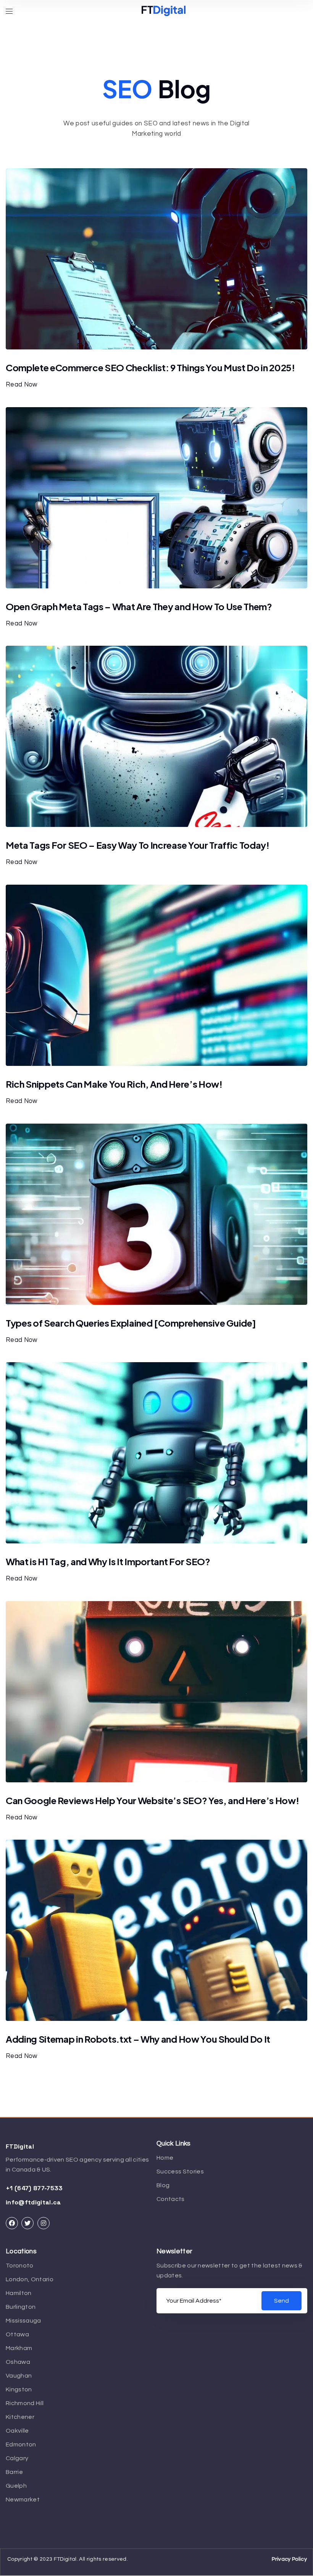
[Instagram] (44, 2223)
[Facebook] (12, 2223)
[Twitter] (27, 2223)
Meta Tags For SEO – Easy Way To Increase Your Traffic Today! (138, 845)
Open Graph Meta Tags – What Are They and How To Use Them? (139, 606)
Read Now (22, 384)
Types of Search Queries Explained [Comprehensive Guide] (131, 1323)
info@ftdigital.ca (33, 2202)
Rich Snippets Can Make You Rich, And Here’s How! (114, 1084)
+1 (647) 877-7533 (34, 2188)
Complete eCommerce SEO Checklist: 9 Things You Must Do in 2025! (150, 367)
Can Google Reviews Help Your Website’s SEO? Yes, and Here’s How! (152, 1800)
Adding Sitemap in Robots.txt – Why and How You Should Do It (138, 2039)
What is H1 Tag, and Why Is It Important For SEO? (108, 1561)
